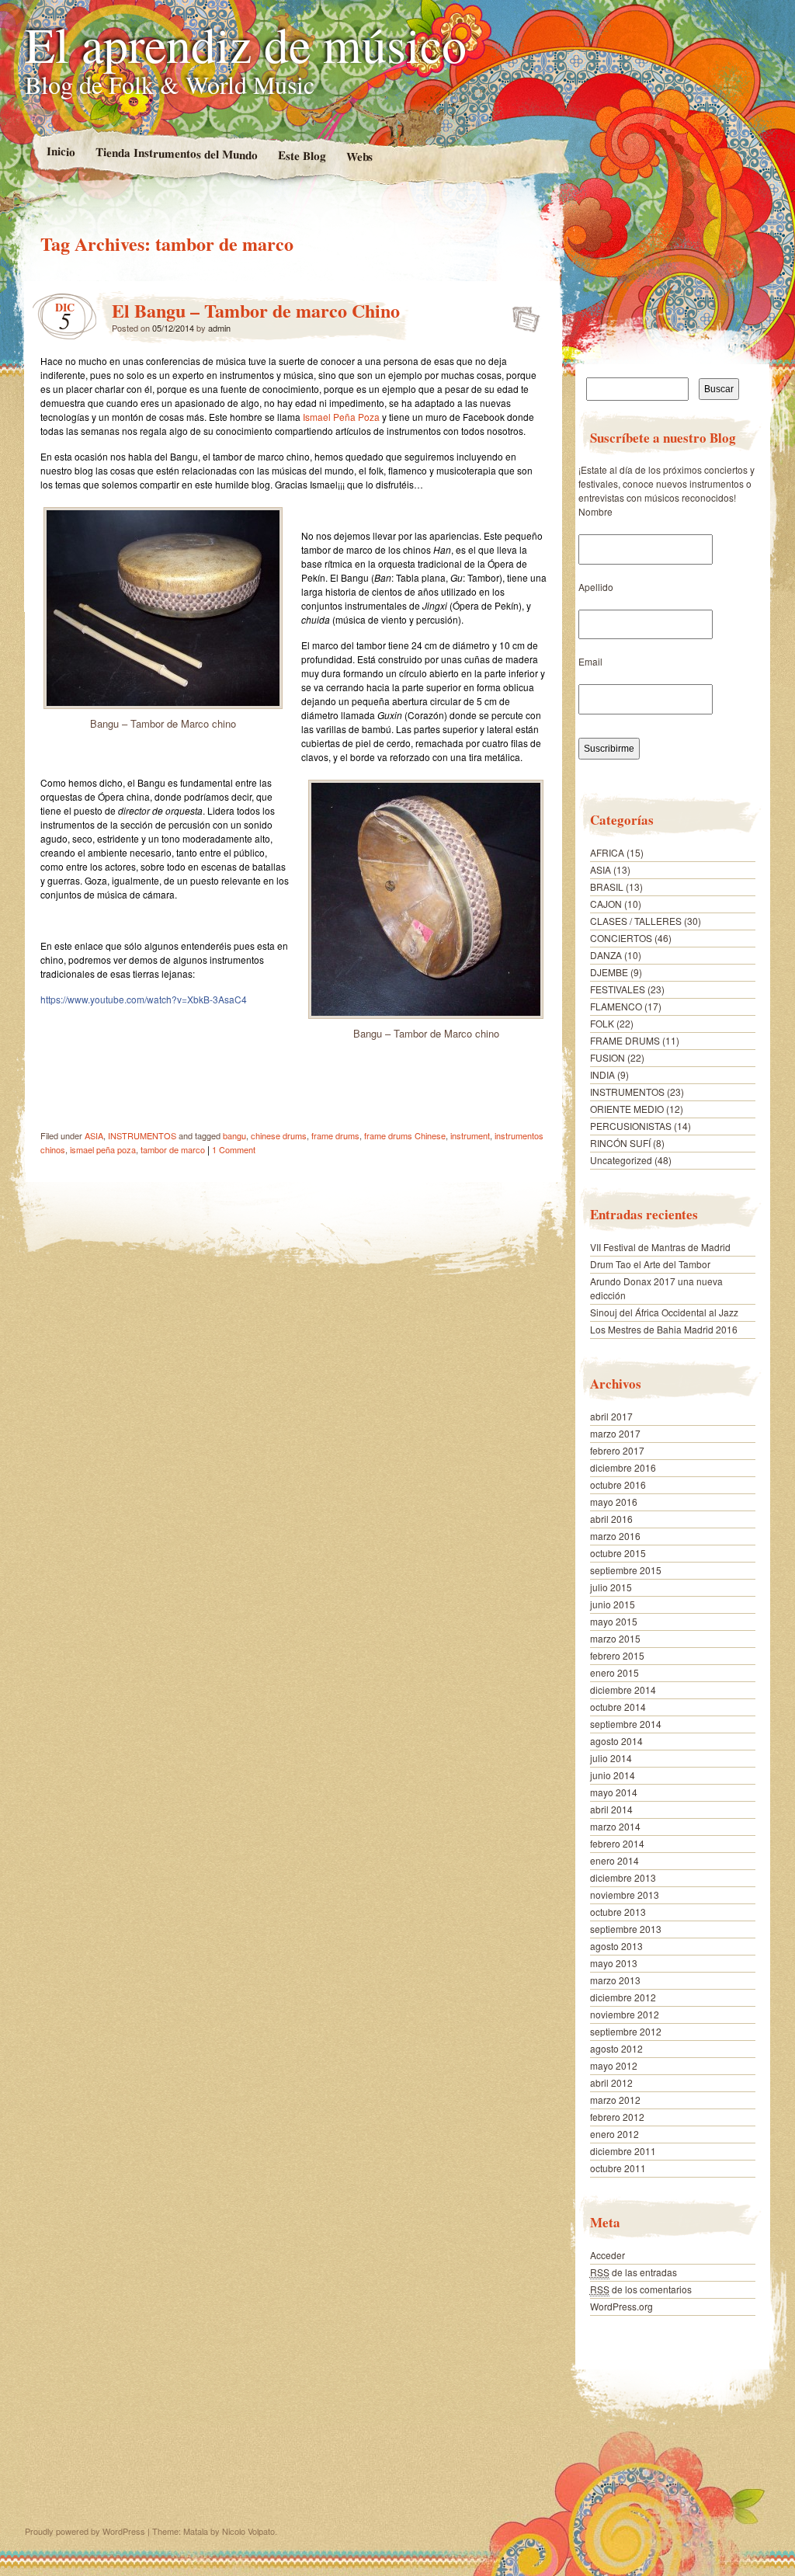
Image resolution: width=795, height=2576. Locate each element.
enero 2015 (614, 1672)
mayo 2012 (614, 2065)
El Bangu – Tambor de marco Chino (256, 310)
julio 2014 (611, 1758)
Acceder (608, 2255)
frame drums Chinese (405, 1135)
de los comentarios (641, 2289)
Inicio (60, 151)
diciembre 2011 (623, 2151)
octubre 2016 (618, 1484)
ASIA (94, 1135)
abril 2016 (611, 1519)
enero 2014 (614, 1860)
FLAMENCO (616, 1006)
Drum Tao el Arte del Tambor (650, 1264)
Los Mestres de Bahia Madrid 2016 (664, 1329)
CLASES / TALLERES (636, 921)
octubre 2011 (618, 2168)
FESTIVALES (618, 989)
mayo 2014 (614, 1792)
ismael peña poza (103, 1149)
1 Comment (234, 1149)
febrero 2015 (617, 1655)
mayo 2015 (614, 1621)
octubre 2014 (618, 1707)
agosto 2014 (616, 1741)
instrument (470, 1135)
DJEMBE (609, 972)
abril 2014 (611, 1809)
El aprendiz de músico (246, 43)
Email (590, 661)
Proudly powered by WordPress (85, 2531)
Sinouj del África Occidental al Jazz (664, 1312)
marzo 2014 (615, 1826)
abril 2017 (611, 1416)
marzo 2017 (615, 1433)
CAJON (606, 904)
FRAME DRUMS (625, 1040)
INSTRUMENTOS (142, 1135)
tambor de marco (173, 1149)
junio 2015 (613, 1604)
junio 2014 (613, 1775)
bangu (234, 1135)
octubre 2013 (618, 1912)
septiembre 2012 (626, 2031)
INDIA (602, 1074)
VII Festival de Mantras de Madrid (660, 1247)
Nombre (595, 511)
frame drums (335, 1135)
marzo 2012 (615, 2100)
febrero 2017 (617, 1450)
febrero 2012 (617, 2117)
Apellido (596, 587)
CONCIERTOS (621, 938)
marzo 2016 (615, 1536)
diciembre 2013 (623, 1877)
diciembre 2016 (623, 1467)
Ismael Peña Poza (341, 417)
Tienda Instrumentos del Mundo (176, 153)
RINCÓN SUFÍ (620, 1143)
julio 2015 (611, 1587)
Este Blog (301, 155)
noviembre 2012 (625, 2014)
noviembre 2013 (625, 1895)
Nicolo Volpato (248, 2531)
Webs (359, 156)
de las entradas (634, 2272)
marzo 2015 (615, 1638)
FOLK (602, 1023)
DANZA (606, 955)
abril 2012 (611, 2082)
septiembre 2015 (626, 1570)
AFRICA (607, 852)
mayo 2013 (614, 1963)
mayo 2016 (614, 1502)
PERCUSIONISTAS (631, 1126)
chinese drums (279, 1135)
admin (219, 328)
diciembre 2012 (623, 1997)
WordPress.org (621, 2306)
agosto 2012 (616, 2048)
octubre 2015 (618, 1553)
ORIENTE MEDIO (627, 1109)
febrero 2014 (617, 1843)
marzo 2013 (615, 1980)
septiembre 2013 (626, 1929)
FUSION (608, 1057)
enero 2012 (614, 2134)
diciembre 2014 (623, 1690)
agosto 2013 (616, 1946)
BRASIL (607, 886)
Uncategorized (621, 1160)
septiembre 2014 (626, 1724)
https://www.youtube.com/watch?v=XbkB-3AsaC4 (144, 999)
